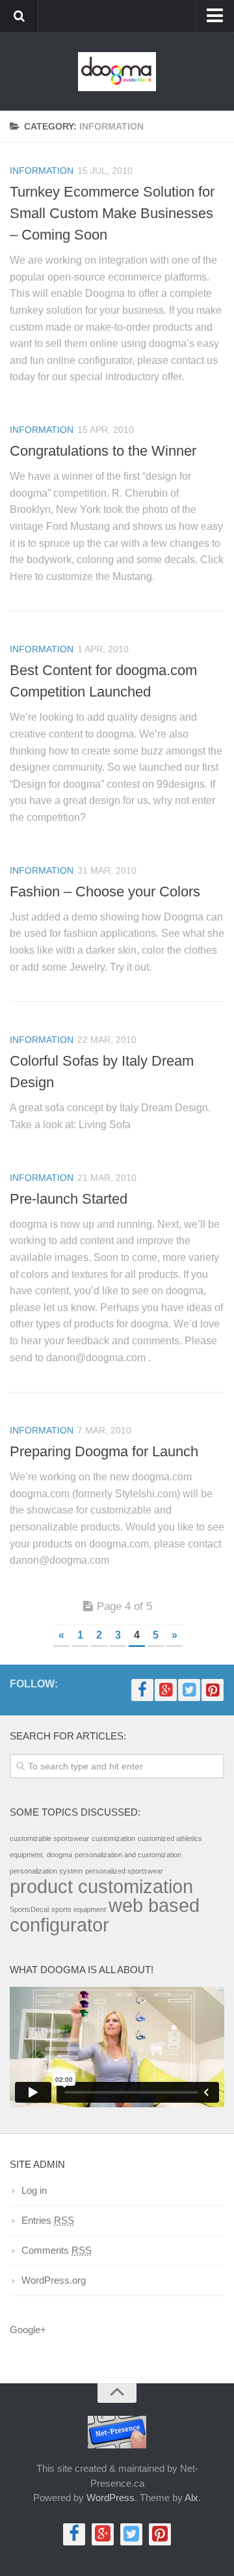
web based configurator (105, 1915)
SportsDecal (29, 1909)
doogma (59, 1855)
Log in (34, 2190)
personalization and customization (128, 1855)
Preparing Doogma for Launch (104, 1451)
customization (113, 1838)
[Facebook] (142, 1690)
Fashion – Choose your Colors (105, 892)
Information (42, 171)
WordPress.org (54, 2280)
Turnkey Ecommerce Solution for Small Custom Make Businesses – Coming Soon (112, 213)
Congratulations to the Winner (103, 451)
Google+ (28, 2330)
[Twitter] (189, 1690)
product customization (101, 1886)
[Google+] (166, 1690)
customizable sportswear (49, 1838)
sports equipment (79, 1909)
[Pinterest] (213, 1690)
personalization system (46, 1871)
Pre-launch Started (69, 1199)
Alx (191, 2498)
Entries (48, 2220)
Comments (57, 2250)
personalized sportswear (124, 1871)
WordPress (110, 2498)
